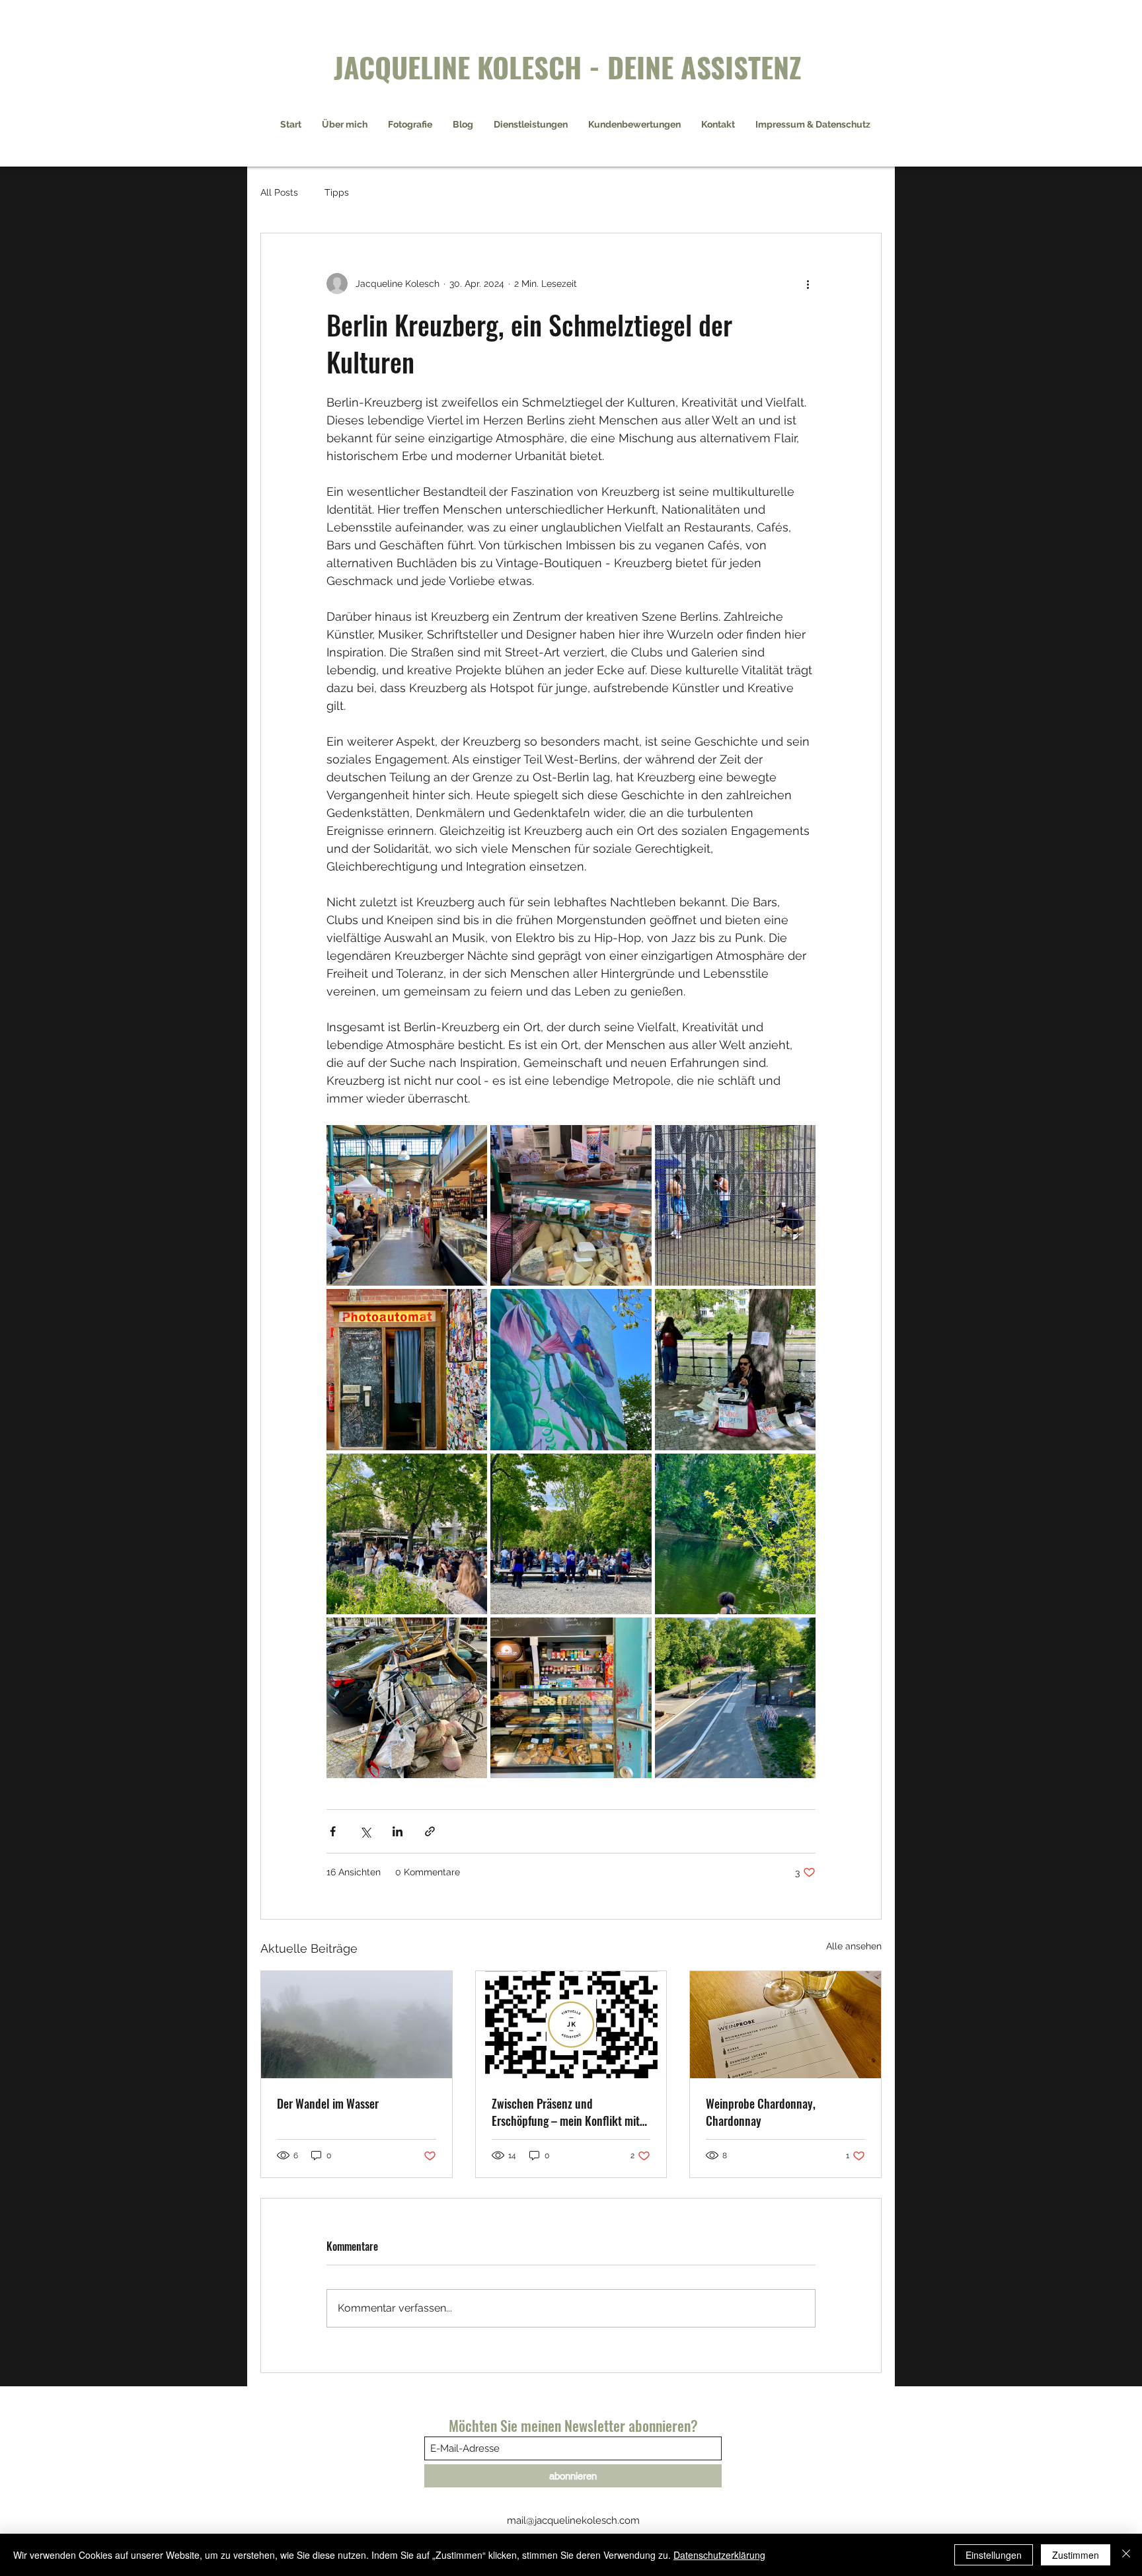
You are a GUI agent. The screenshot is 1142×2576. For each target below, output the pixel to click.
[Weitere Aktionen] (808, 284)
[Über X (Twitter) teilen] (365, 1831)
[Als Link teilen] (430, 1831)
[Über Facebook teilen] (333, 1831)
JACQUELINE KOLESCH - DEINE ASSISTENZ (568, 66)
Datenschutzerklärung (719, 2555)
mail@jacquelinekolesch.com (573, 2520)
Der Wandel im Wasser (328, 2103)
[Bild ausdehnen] (407, 1205)
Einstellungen (994, 2555)
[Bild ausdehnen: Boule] (571, 1534)
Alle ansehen (854, 1946)
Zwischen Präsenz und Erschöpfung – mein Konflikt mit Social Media (566, 2112)
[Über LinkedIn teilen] (398, 1831)
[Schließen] (1126, 2555)
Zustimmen (1076, 2555)
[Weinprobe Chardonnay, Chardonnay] (785, 2025)
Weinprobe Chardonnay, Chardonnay (761, 2112)
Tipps (337, 192)
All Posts (279, 192)
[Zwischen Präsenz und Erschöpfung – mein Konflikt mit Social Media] (571, 2025)
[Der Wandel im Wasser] (357, 2025)
